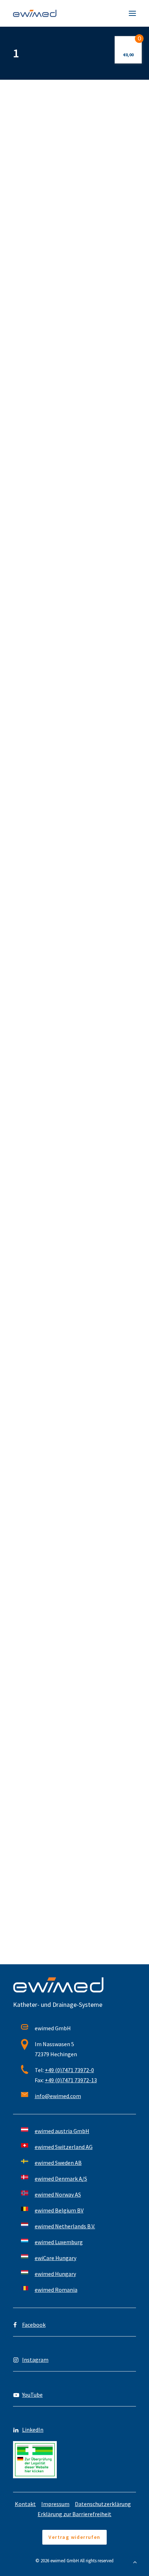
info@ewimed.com (58, 2096)
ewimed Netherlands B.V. (65, 2226)
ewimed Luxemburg (59, 2242)
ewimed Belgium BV (59, 2210)
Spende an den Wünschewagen (65, 1478)
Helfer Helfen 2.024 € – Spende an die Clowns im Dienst (71, 1871)
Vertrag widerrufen (74, 2537)
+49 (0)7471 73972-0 (69, 2070)
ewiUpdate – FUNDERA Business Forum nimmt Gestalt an (74, 1310)
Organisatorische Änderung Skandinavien (61, 617)
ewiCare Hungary (56, 2258)
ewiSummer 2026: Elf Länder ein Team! (74, 190)
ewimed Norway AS (58, 2194)
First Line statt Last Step (58, 325)
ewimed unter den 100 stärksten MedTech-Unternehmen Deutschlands (74, 1140)
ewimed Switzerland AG (64, 2147)
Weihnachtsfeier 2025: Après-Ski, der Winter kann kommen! (72, 478)
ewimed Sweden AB (58, 2163)
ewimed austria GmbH (62, 2131)
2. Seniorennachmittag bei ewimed (70, 843)
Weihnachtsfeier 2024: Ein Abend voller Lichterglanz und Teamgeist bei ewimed (74, 1647)
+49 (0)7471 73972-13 (71, 2080)
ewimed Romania (56, 2290)
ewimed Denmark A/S (61, 2179)
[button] (132, 13)
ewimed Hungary (55, 2274)
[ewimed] (35, 13)
